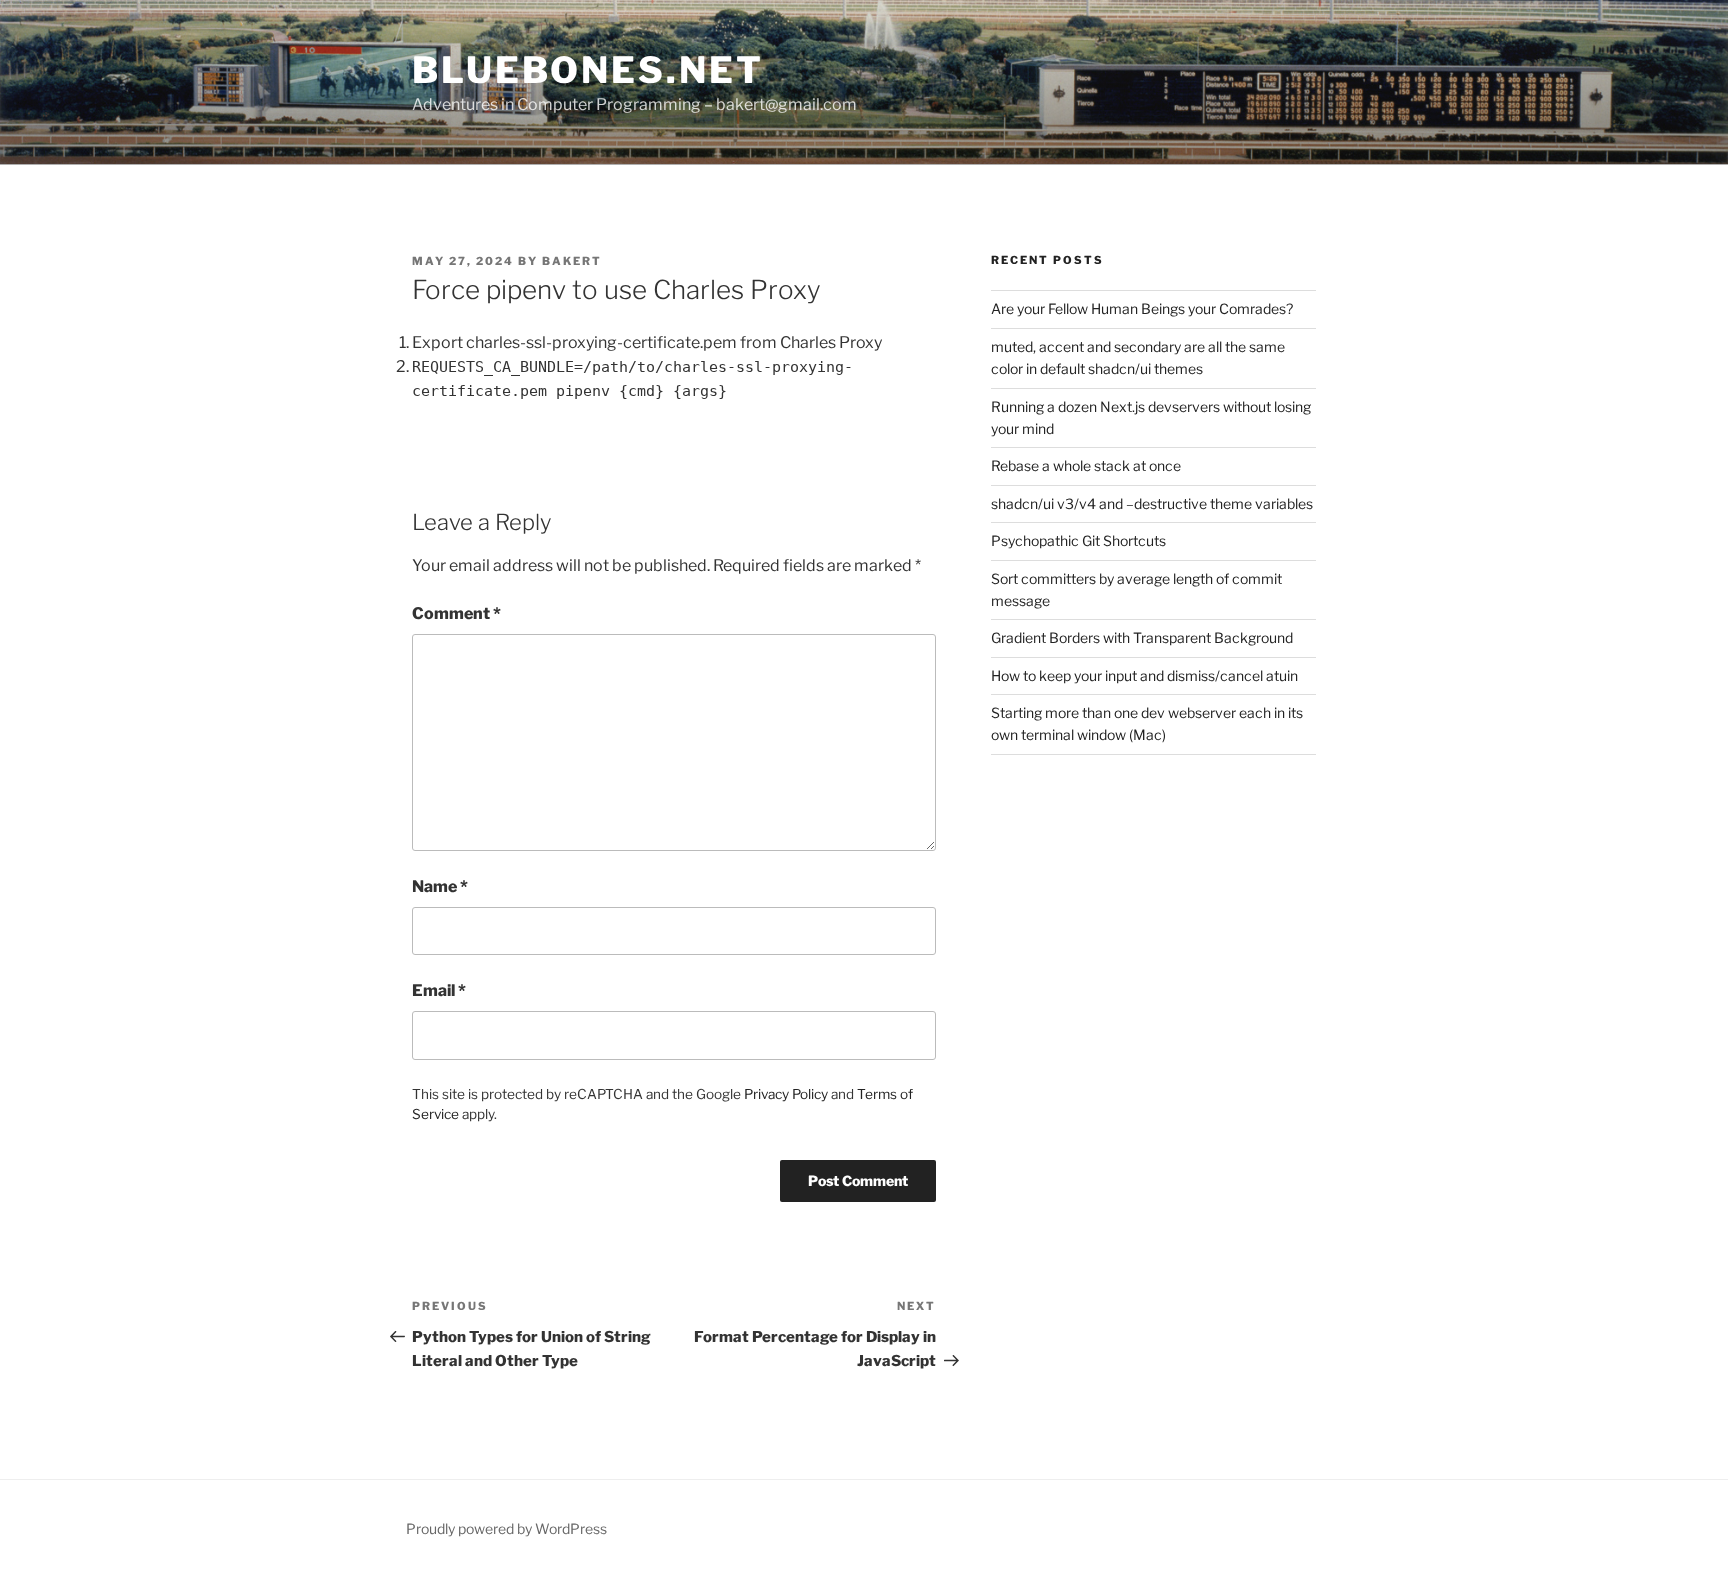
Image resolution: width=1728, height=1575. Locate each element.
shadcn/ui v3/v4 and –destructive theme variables (1152, 503)
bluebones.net (587, 70)
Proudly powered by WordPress (506, 1528)
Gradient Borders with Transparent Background (1142, 637)
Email (439, 990)
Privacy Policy (786, 1094)
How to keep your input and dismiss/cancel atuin (1144, 675)
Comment (456, 613)
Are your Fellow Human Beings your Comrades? (1142, 308)
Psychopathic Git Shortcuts (1078, 540)
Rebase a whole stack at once (1086, 465)
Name (440, 886)
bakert (572, 261)
